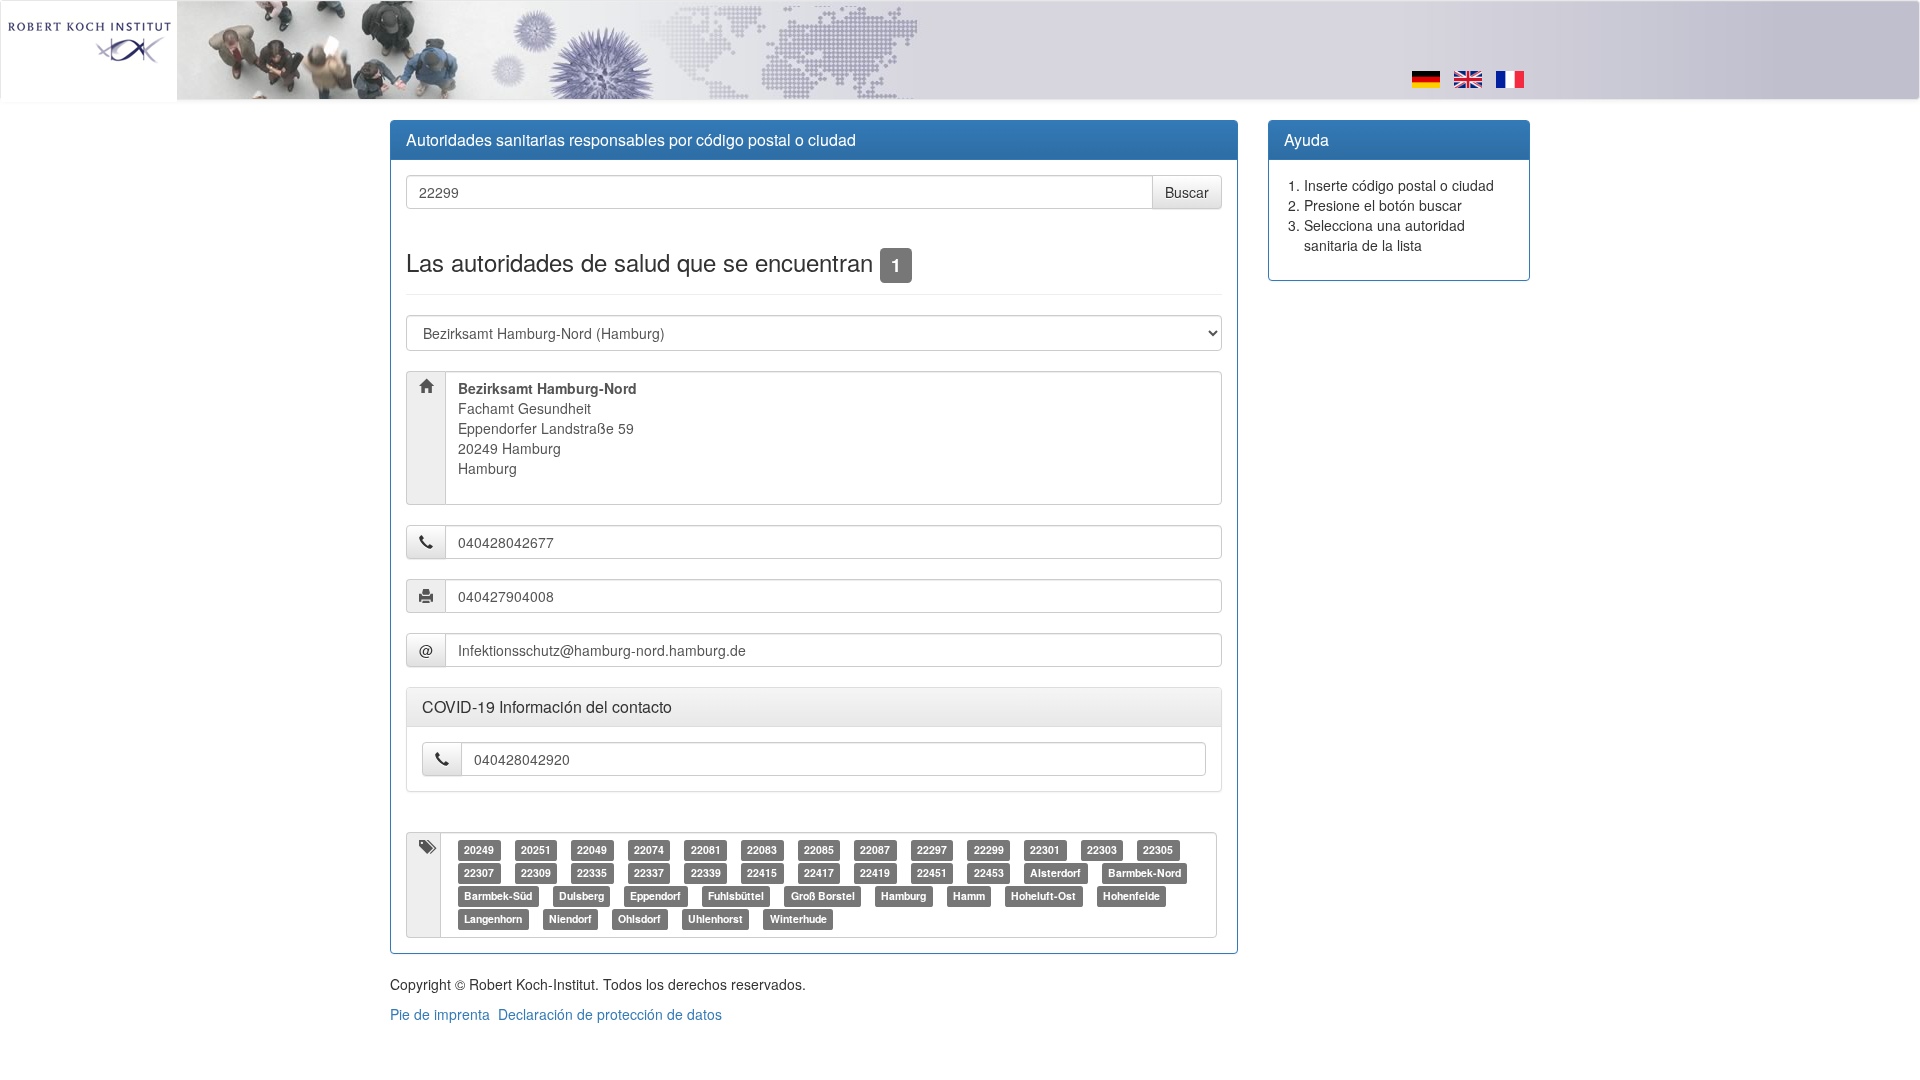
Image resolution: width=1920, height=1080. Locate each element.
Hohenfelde (1131, 896)
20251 (536, 850)
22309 (536, 873)
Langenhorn (493, 919)
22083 (762, 850)
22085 (819, 850)
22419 (875, 873)
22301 (1045, 850)
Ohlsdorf (639, 919)
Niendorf (570, 919)
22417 (819, 873)
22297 (932, 850)
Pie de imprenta (440, 1014)
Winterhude (798, 919)
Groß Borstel (823, 896)
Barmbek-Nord (1144, 873)
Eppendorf (655, 896)
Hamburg (903, 896)
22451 (932, 873)
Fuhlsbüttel (736, 896)
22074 (649, 850)
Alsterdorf (1055, 873)
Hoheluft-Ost (1043, 896)
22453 (989, 873)
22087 (875, 850)
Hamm (969, 896)
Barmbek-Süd (498, 896)
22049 (592, 850)
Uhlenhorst (715, 919)
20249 (479, 850)
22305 (1158, 850)
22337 (649, 873)
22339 (706, 873)
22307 (479, 873)
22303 (1102, 850)
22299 (989, 850)
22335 (592, 873)
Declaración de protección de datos (610, 1014)
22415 (762, 873)
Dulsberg (581, 896)
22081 (706, 850)
